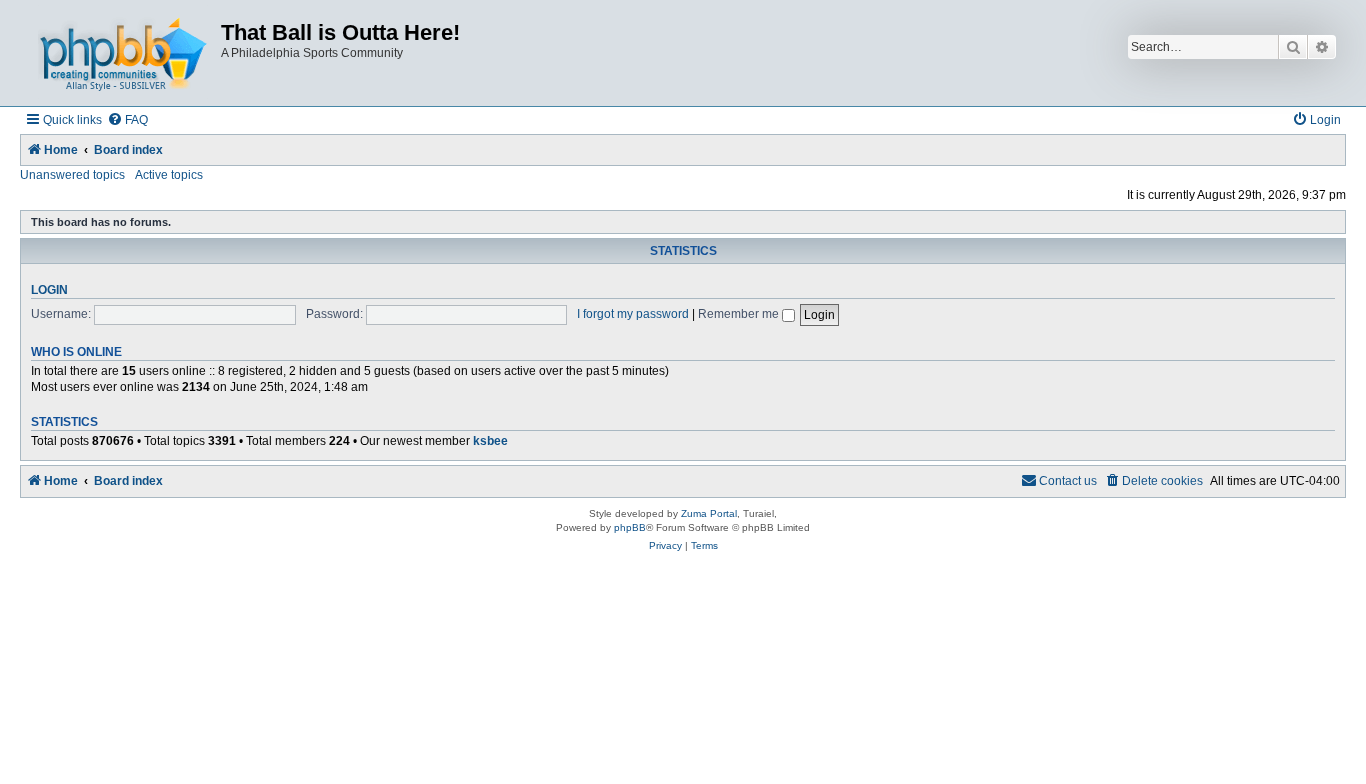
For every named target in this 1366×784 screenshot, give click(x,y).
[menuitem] (127, 120)
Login (49, 290)
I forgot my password (633, 314)
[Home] (123, 53)
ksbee (490, 441)
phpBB (630, 527)
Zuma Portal (709, 513)
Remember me (740, 314)
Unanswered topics (72, 175)
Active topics (169, 175)
